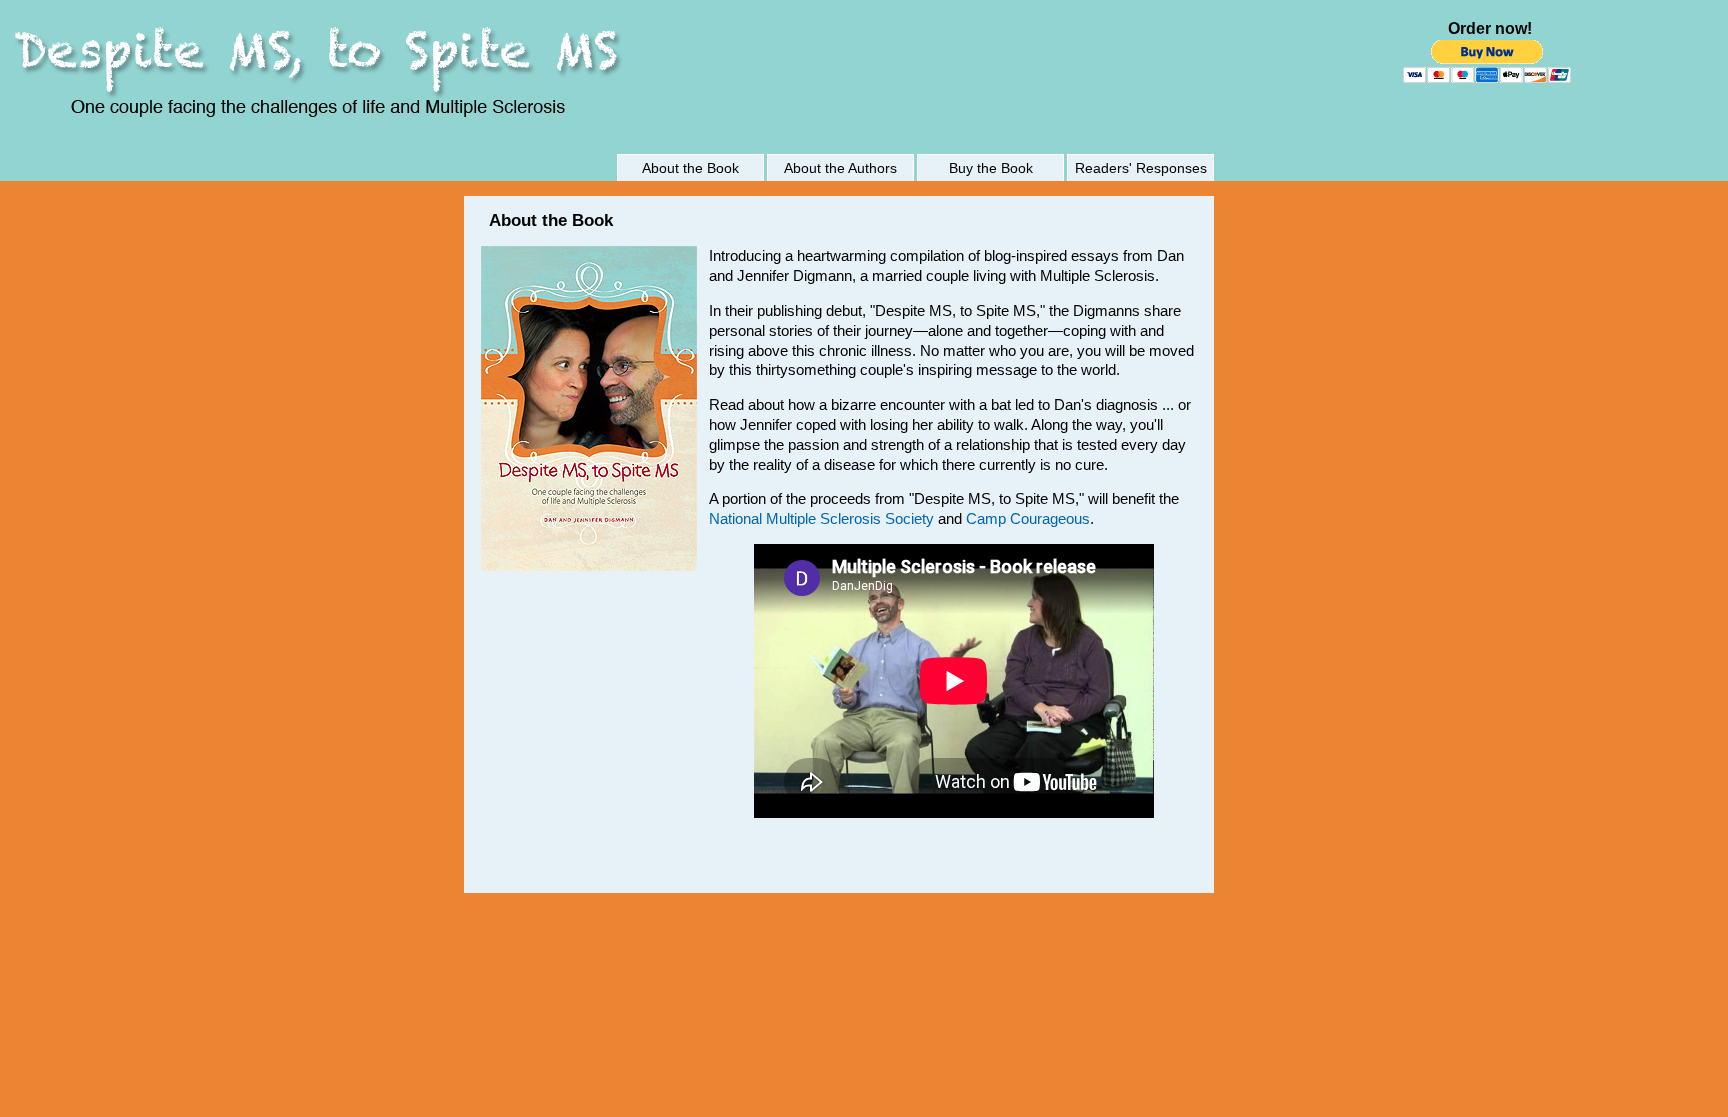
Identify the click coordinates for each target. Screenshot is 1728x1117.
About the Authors (840, 168)
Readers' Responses (1141, 168)
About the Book (690, 168)
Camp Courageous (1028, 518)
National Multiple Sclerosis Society (821, 518)
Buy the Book (991, 168)
